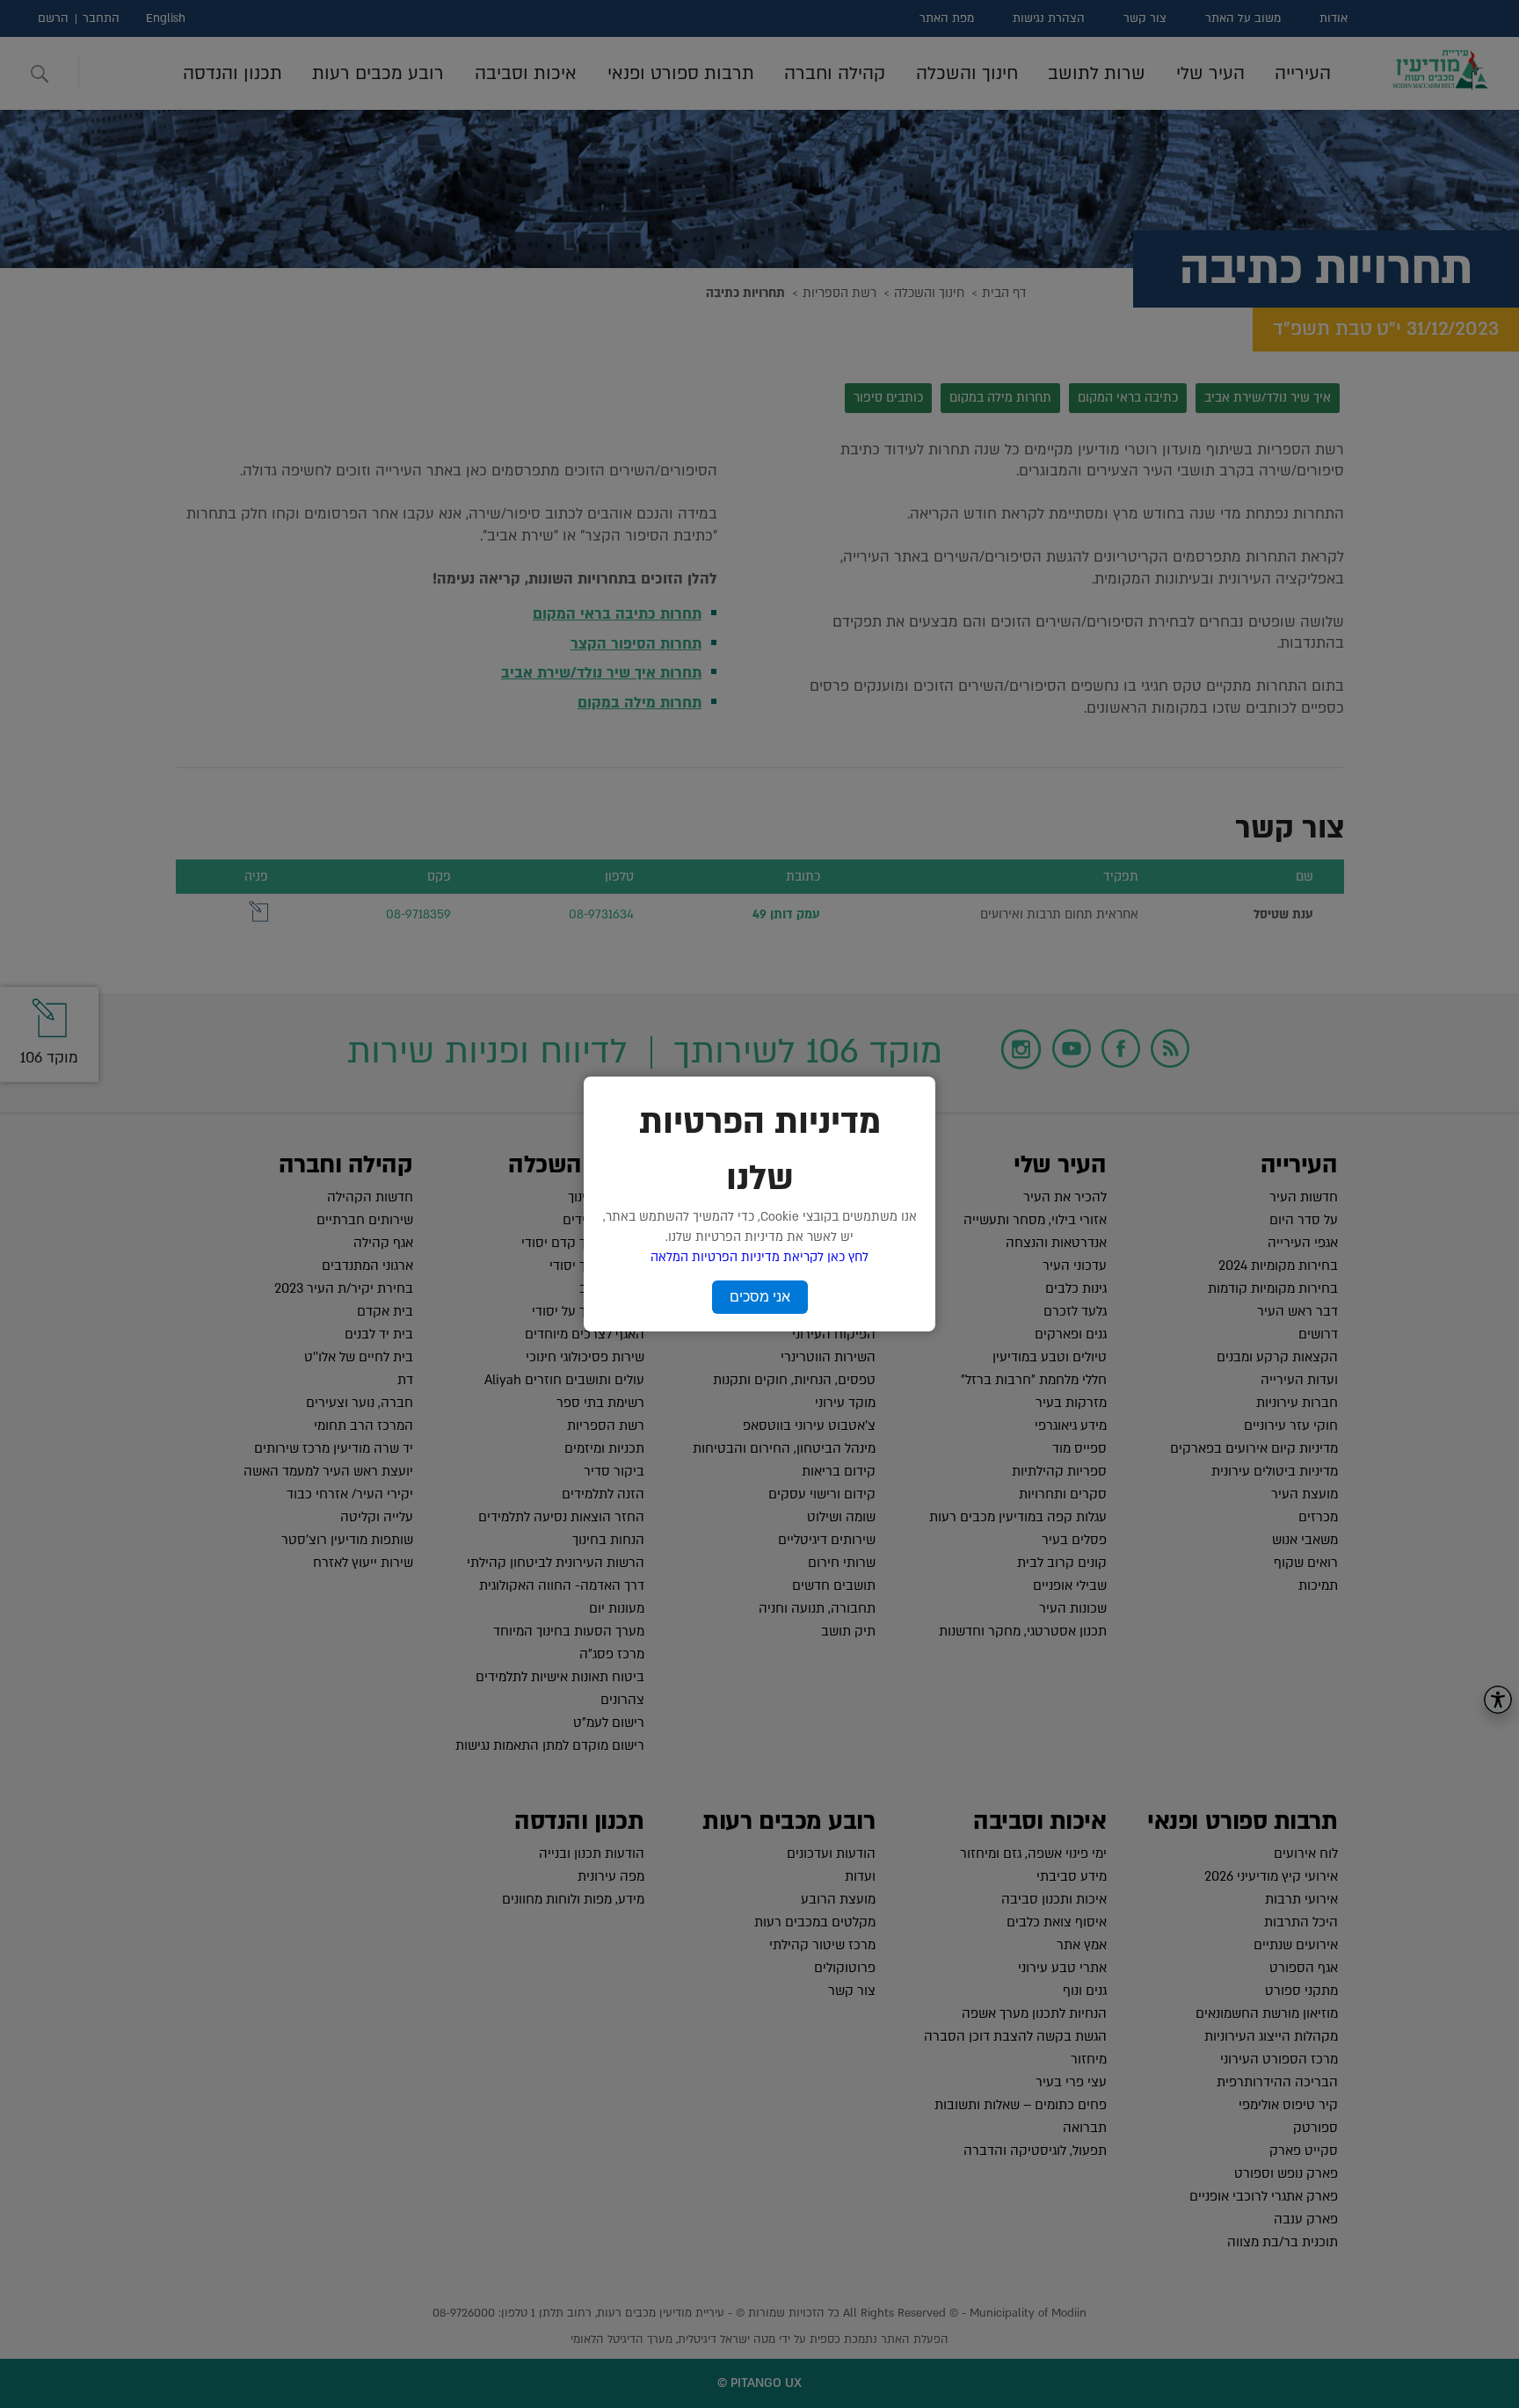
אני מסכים (760, 1297)
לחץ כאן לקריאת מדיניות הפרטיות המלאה (759, 1257)
